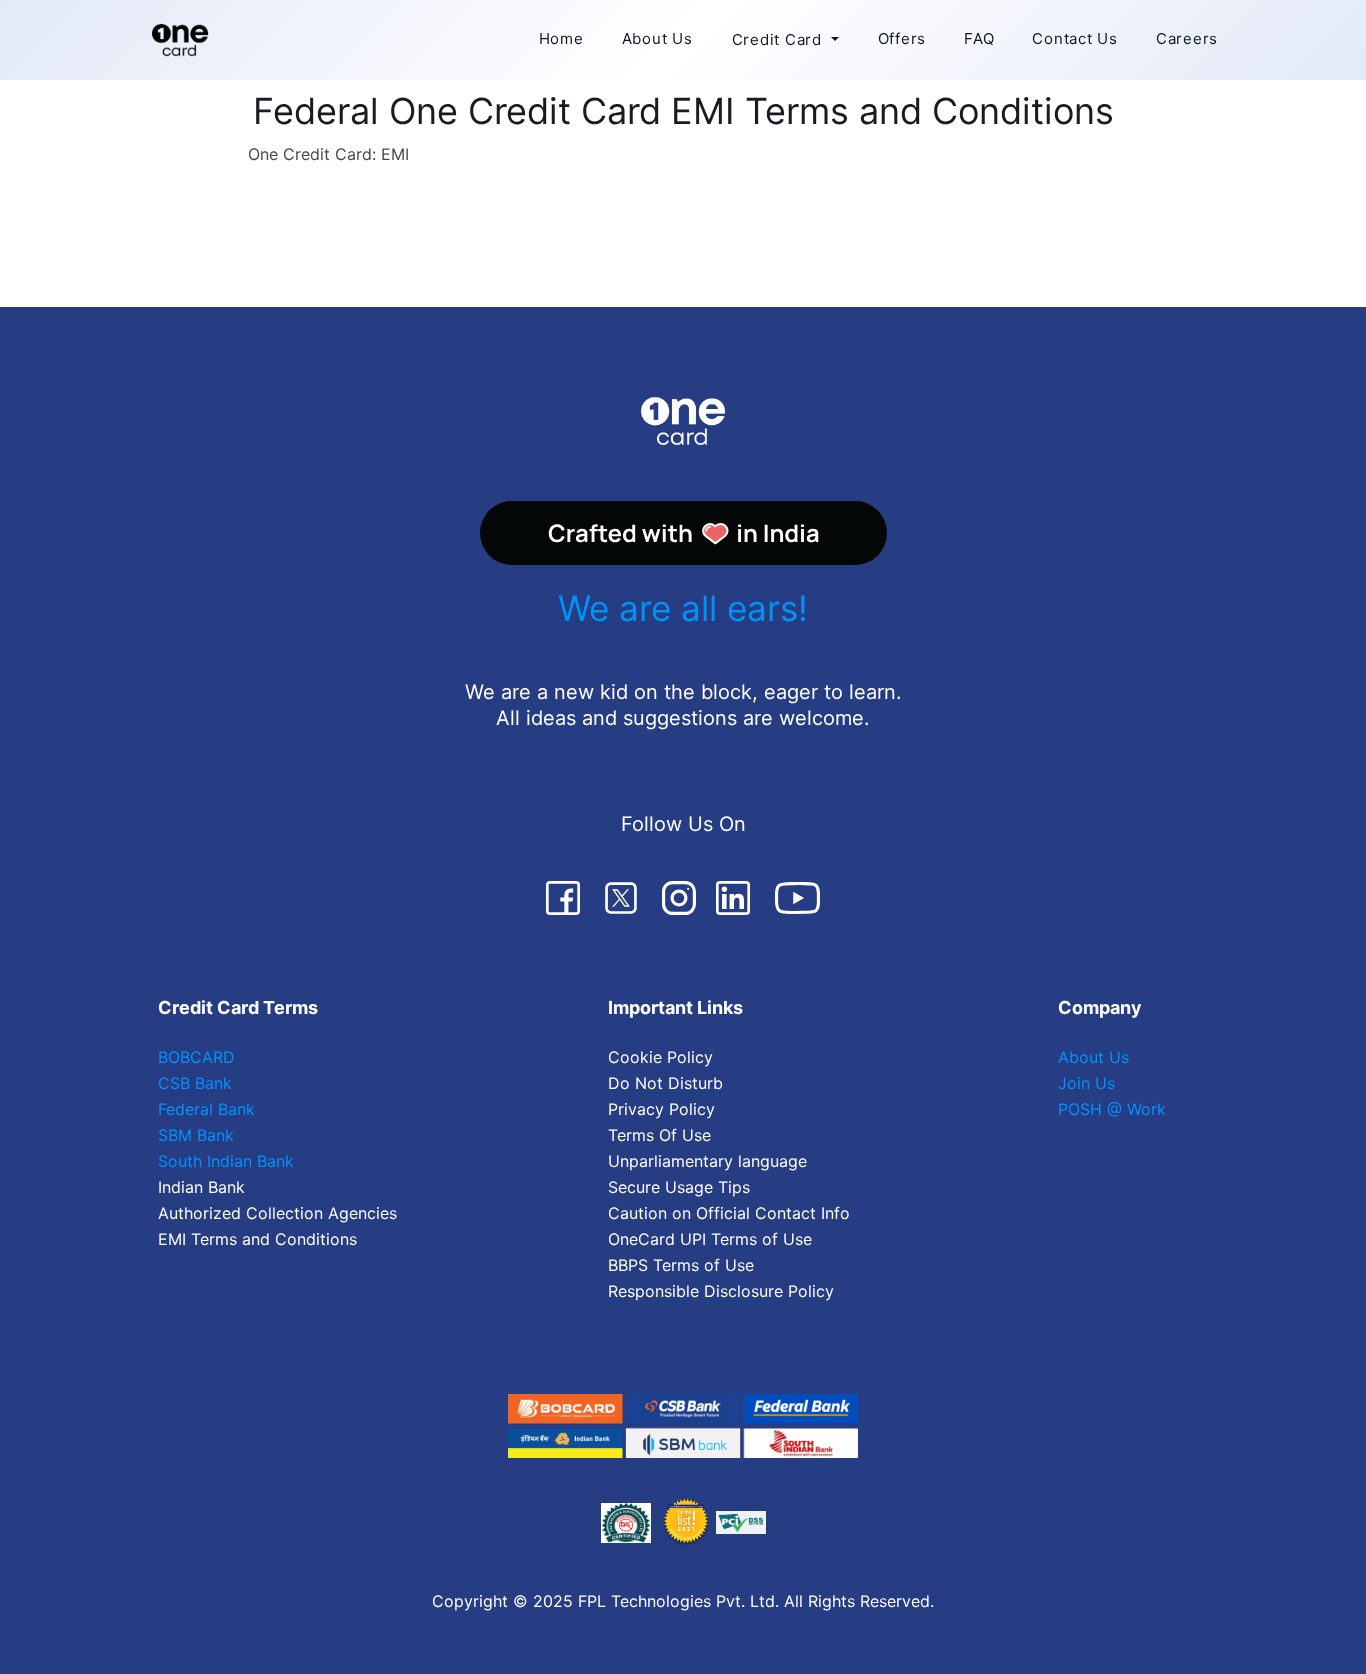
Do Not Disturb (665, 1083)
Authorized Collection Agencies (277, 1213)
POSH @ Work (1112, 1109)
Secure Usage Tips (679, 1187)
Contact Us (1075, 38)
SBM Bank (196, 1135)
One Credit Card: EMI (328, 154)
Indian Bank (201, 1187)
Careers (1187, 38)
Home (561, 38)
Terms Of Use (659, 1135)
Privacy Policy (661, 1109)
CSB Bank (195, 1083)
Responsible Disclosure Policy (721, 1291)
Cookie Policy (660, 1057)
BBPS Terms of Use (681, 1265)
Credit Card (777, 39)
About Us (657, 38)
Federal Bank (206, 1109)
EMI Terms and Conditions (257, 1239)
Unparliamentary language (707, 1161)
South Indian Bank (226, 1161)
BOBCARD (196, 1057)
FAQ (979, 38)
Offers (902, 38)
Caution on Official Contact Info (729, 1213)
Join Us (1086, 1083)
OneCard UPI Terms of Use (710, 1239)
